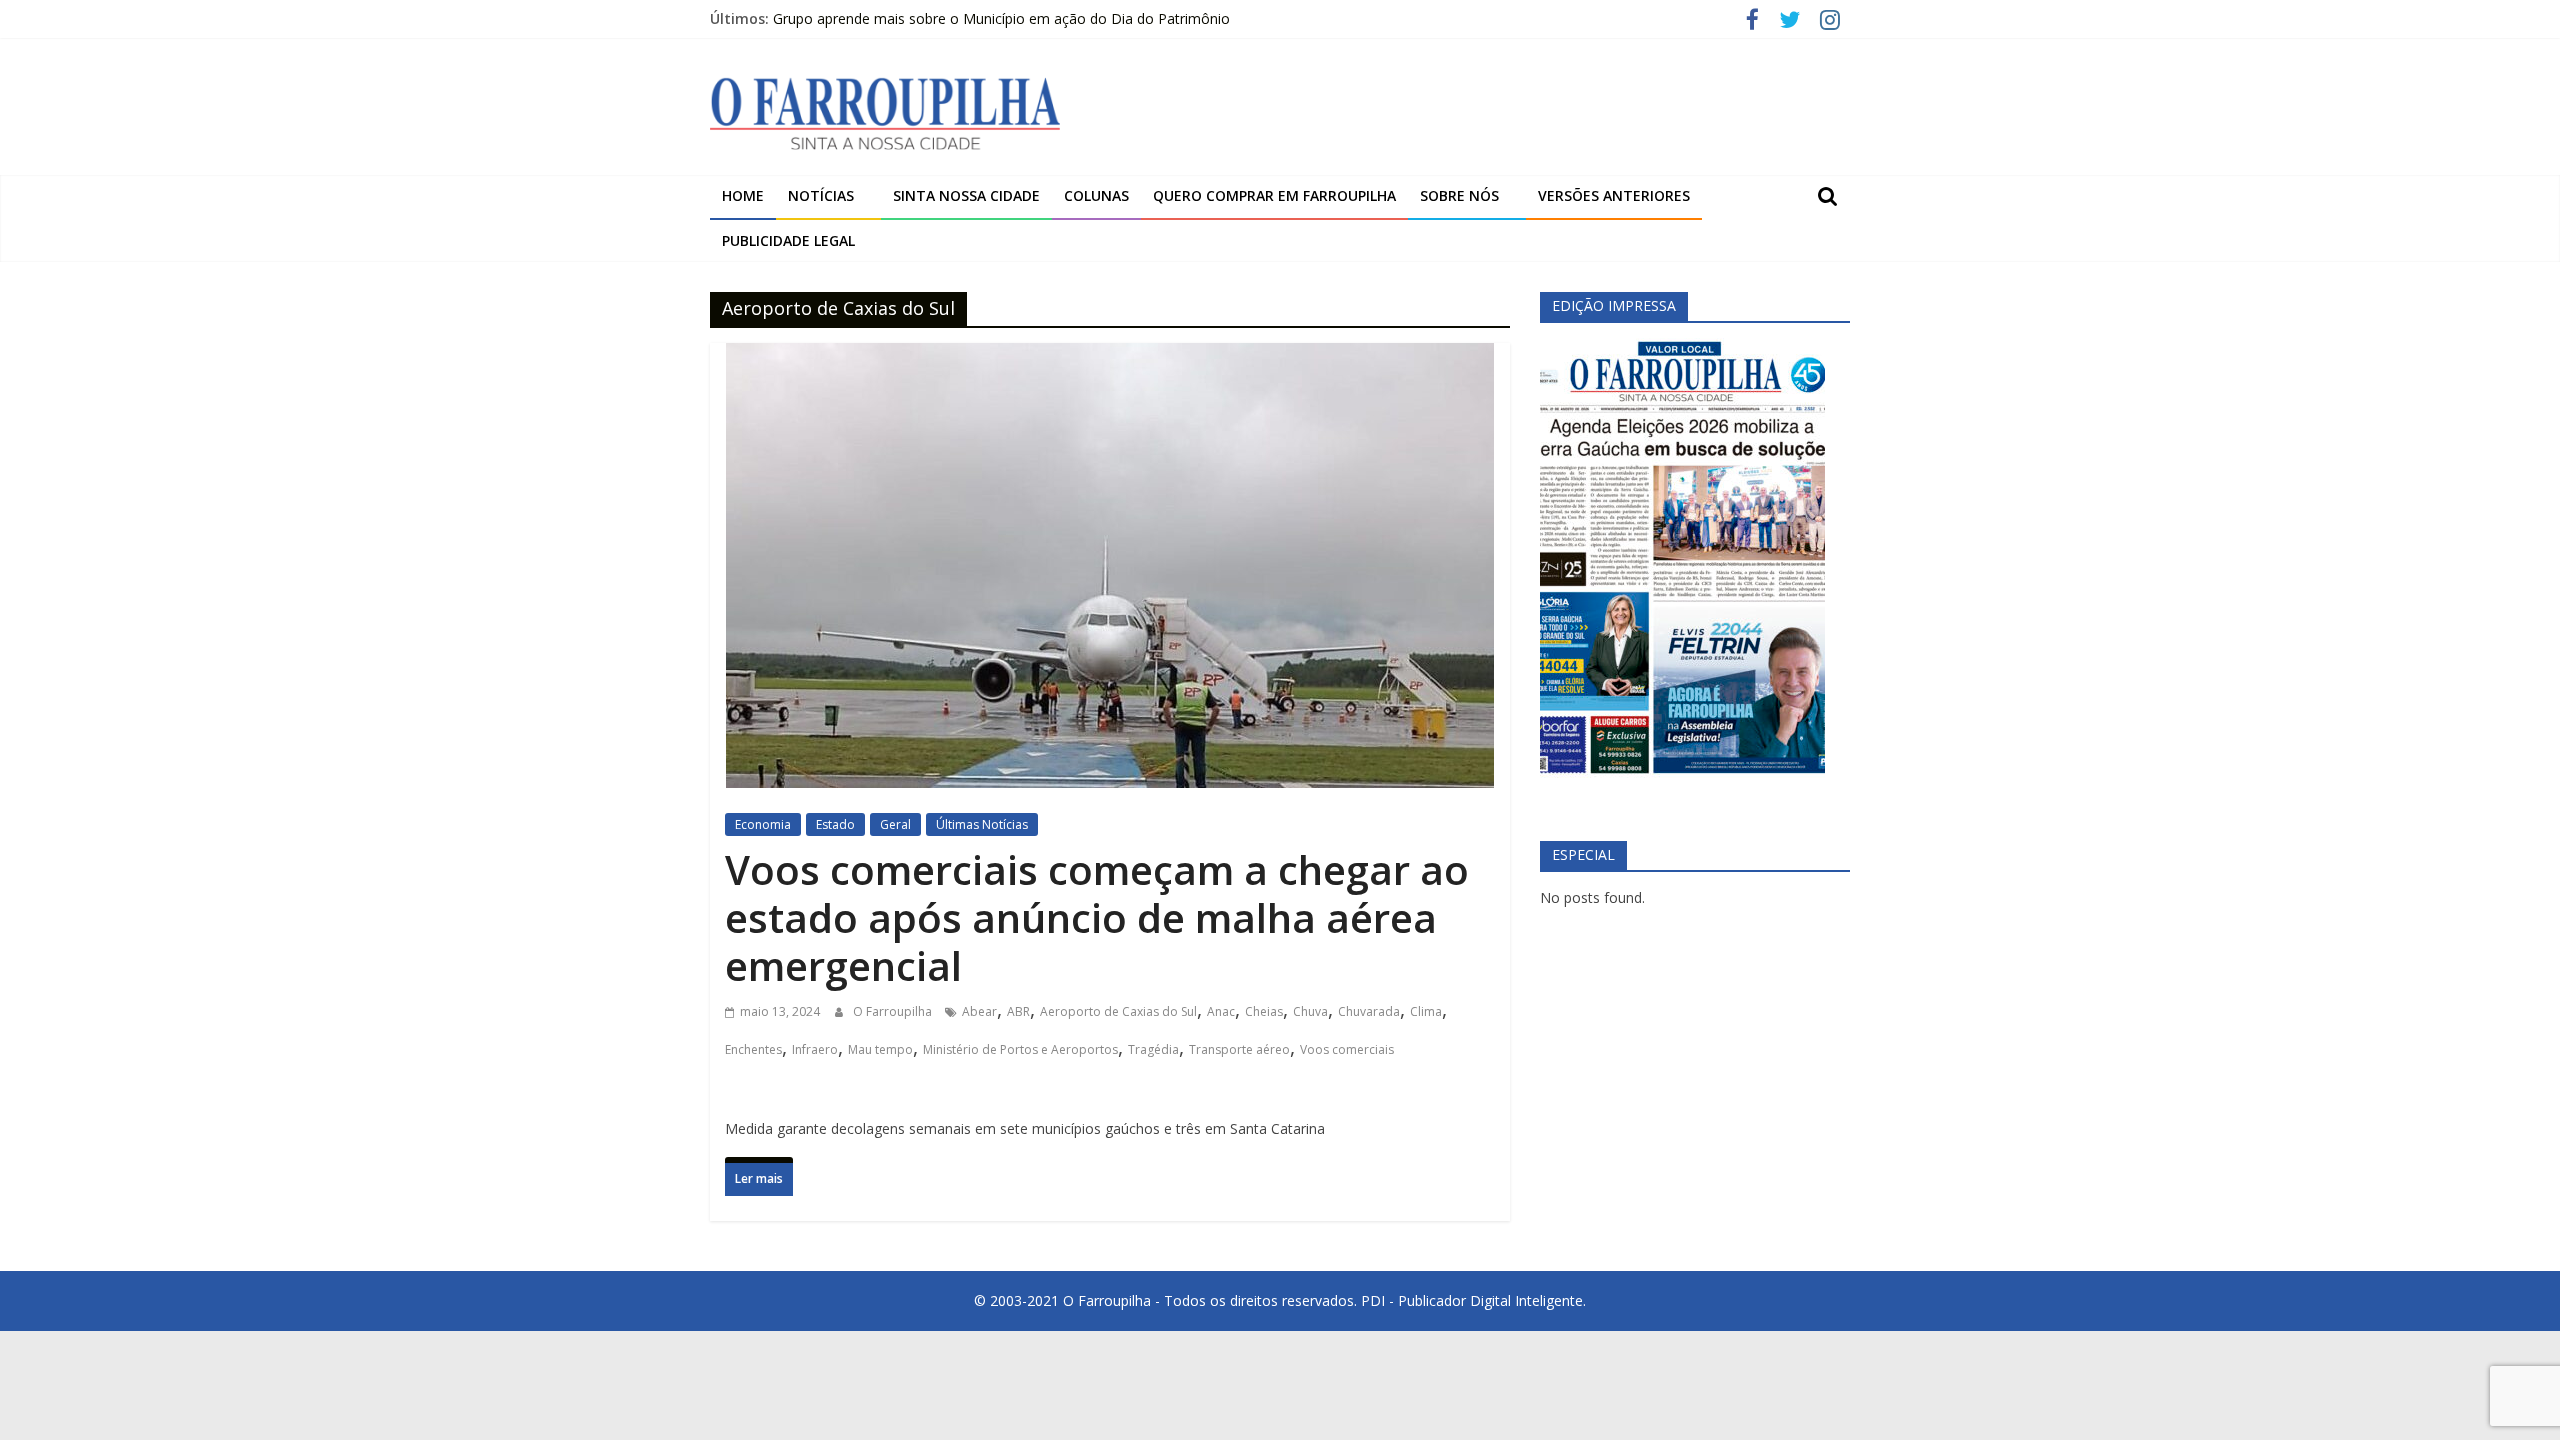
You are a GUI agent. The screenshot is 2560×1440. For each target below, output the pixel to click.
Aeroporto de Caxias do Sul (1118, 1011)
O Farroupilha (894, 1011)
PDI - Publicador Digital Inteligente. (1473, 1300)
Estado (835, 824)
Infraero (815, 1049)
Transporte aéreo (1239, 1049)
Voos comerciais (1347, 1049)
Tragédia (1153, 1049)
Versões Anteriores (1614, 195)
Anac (1221, 1011)
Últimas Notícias (982, 824)
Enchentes (753, 1049)
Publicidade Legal (788, 240)
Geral (895, 824)
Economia (763, 824)
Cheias (1264, 1011)
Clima (1426, 1011)
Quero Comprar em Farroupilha (1274, 195)
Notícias (821, 195)
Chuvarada (1369, 1011)
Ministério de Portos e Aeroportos (1020, 1049)
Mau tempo (880, 1049)
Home (743, 195)
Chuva (1310, 1011)
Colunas (1096, 195)
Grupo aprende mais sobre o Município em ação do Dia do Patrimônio (1001, 18)
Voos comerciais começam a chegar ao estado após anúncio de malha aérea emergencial (1097, 917)
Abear (979, 1011)
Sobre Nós (1459, 195)
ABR (1018, 1011)
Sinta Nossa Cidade (966, 195)
